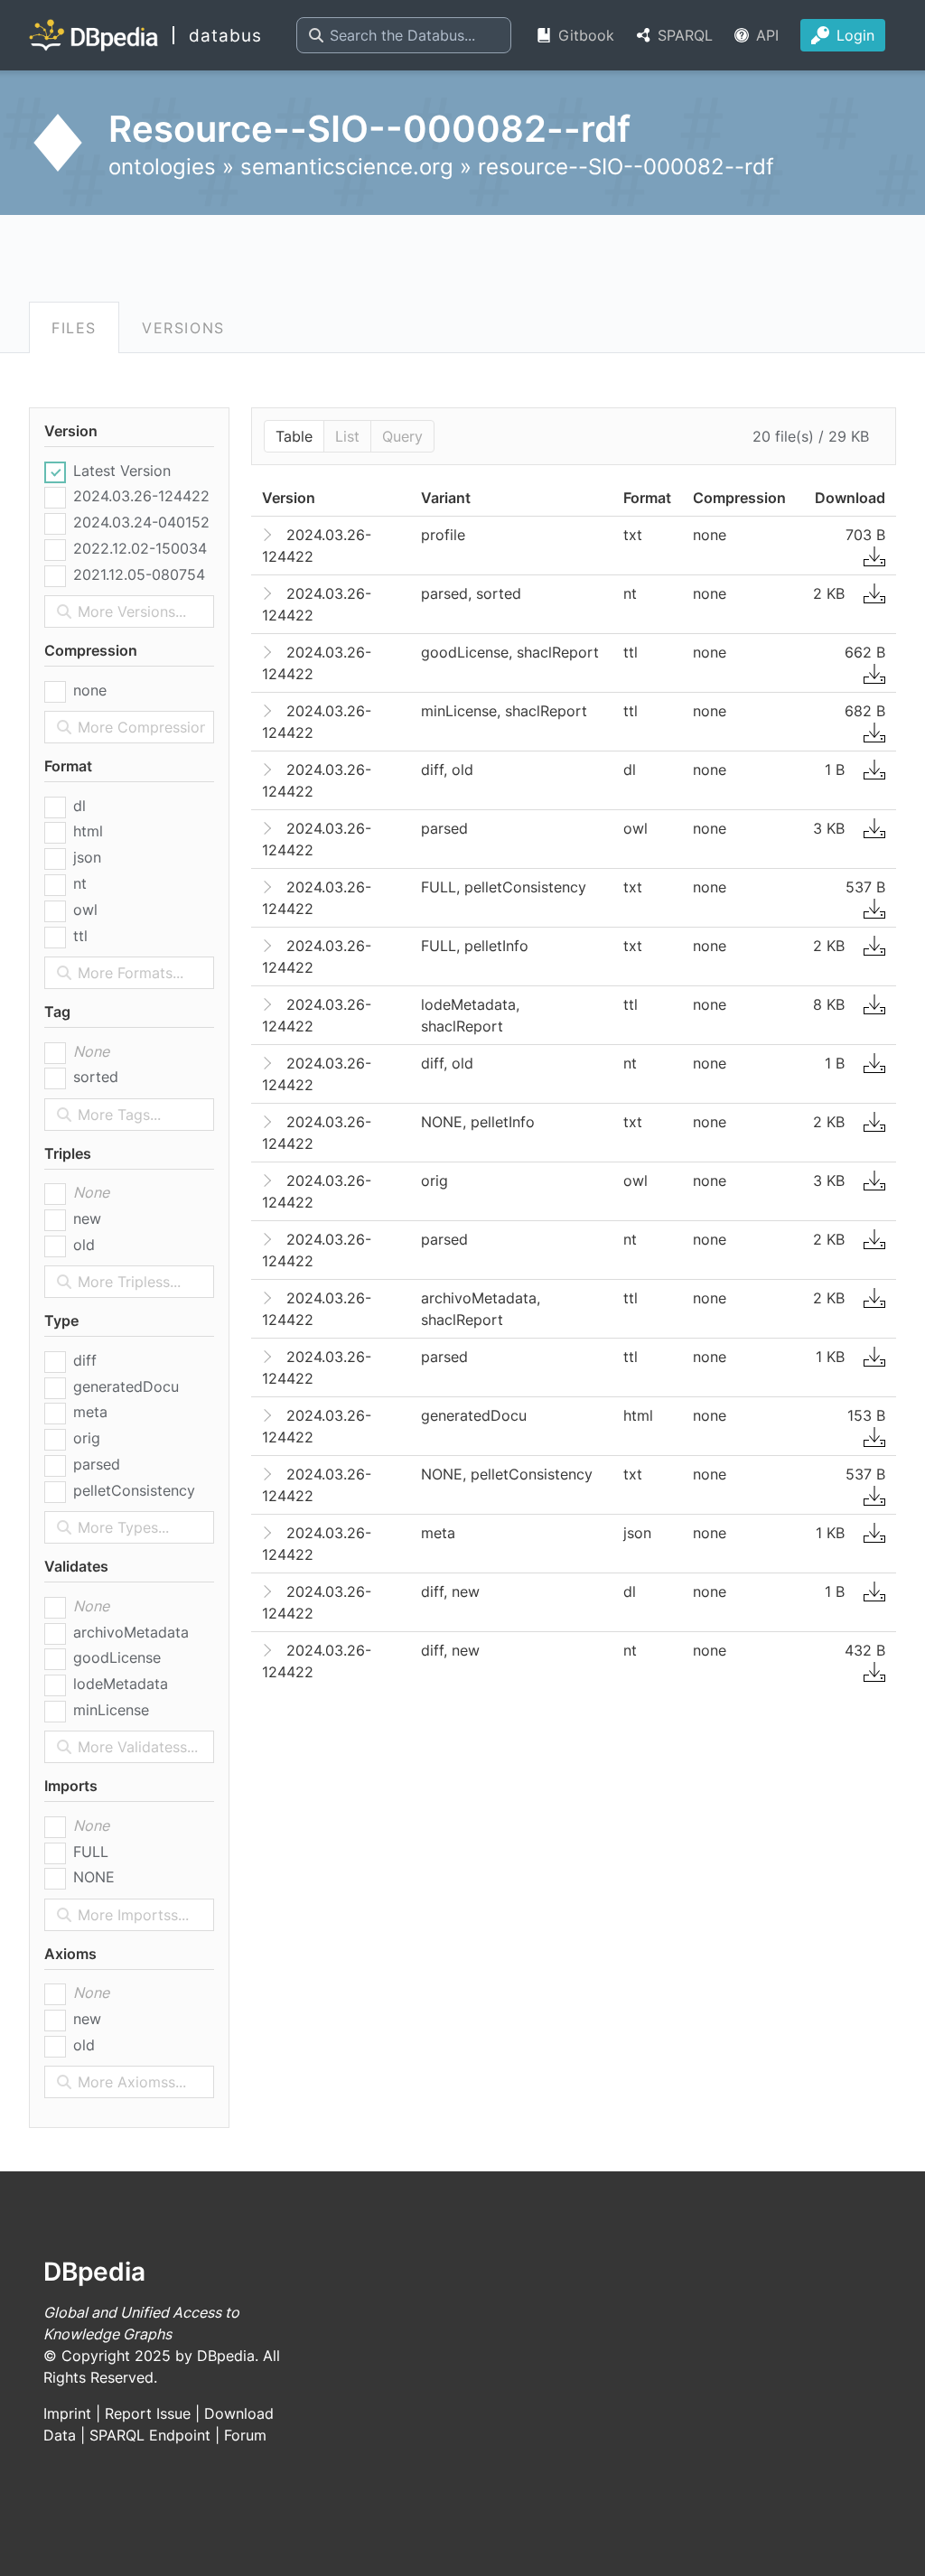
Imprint (67, 2413)
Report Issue (148, 2413)
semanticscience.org (347, 167)
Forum (245, 2435)
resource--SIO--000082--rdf (626, 167)
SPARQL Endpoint (150, 2435)
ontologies (162, 167)
